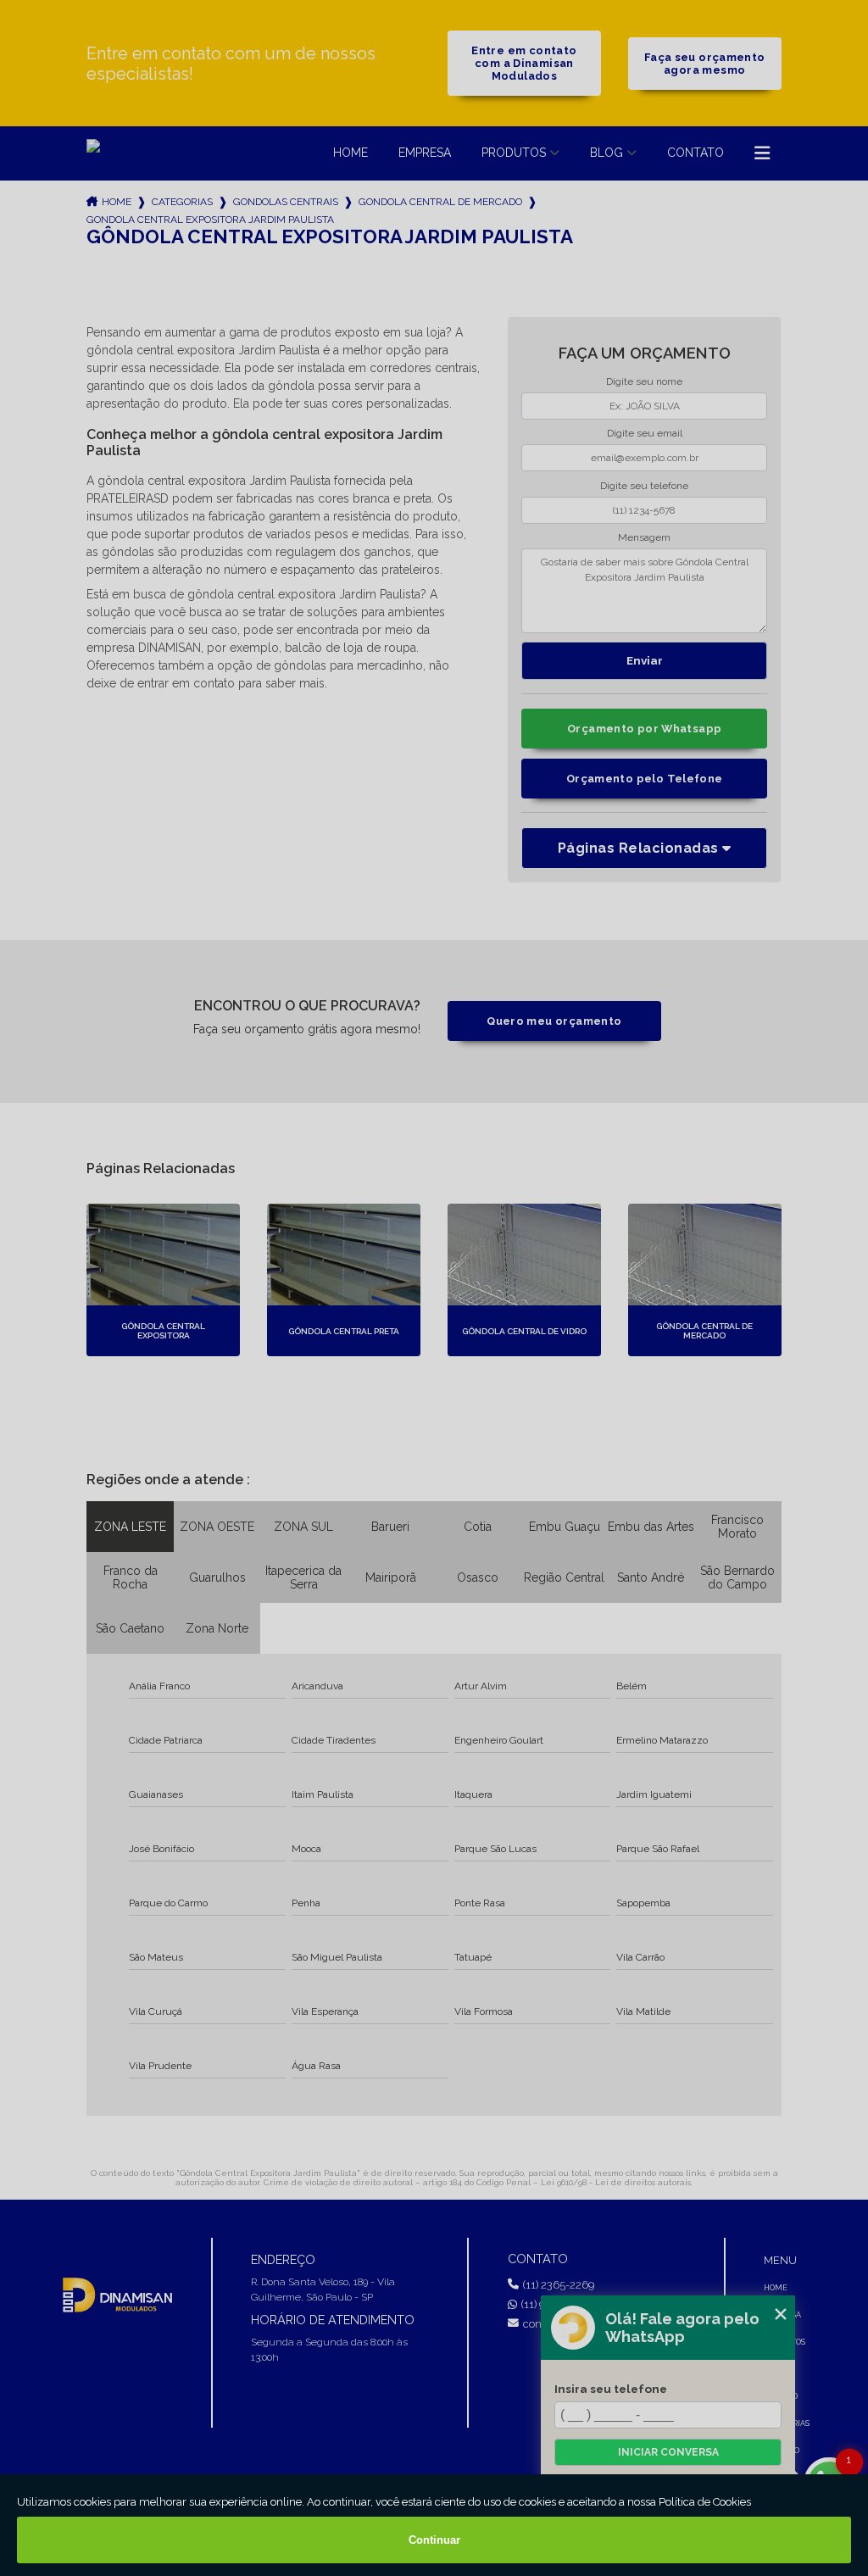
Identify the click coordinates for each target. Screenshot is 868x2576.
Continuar (434, 2540)
